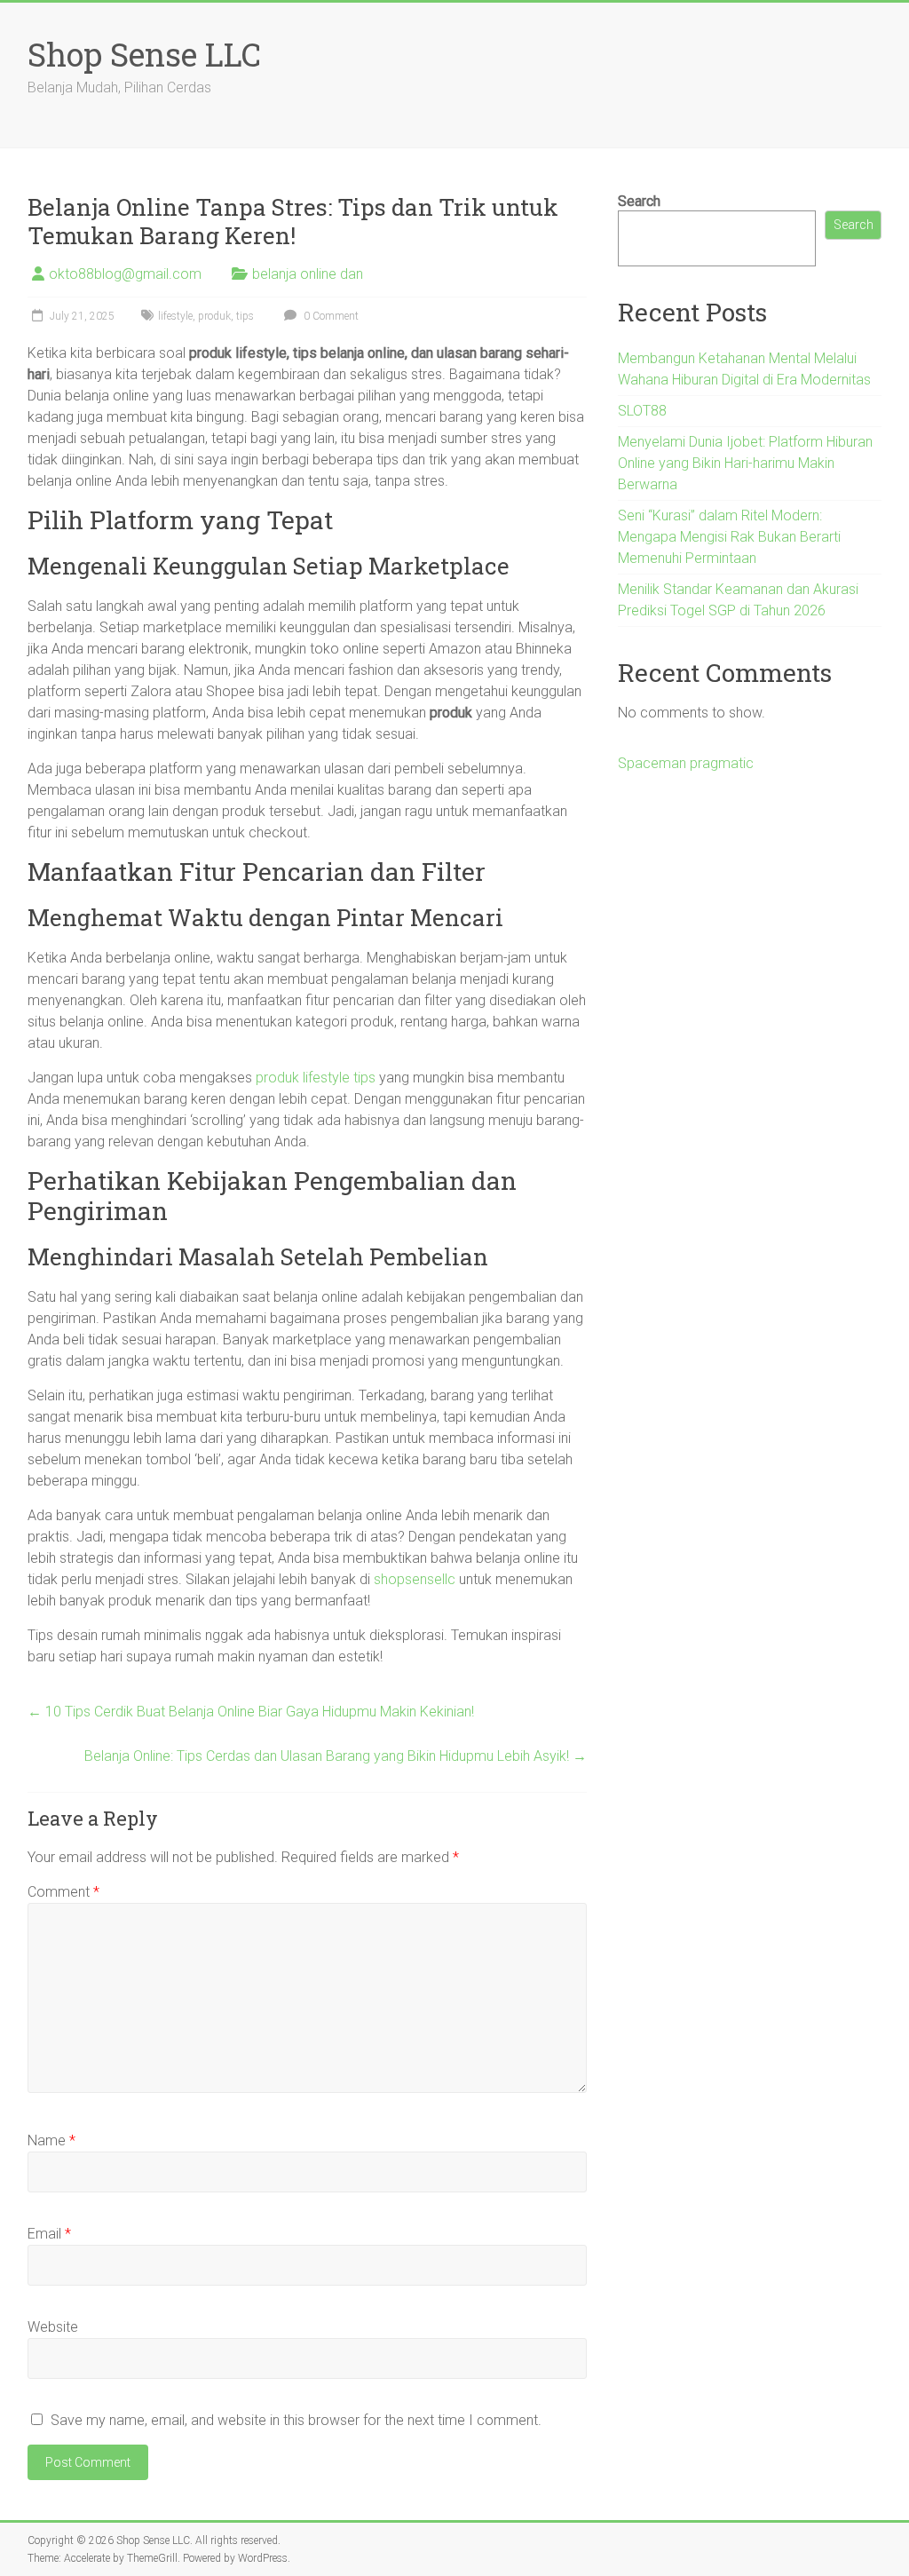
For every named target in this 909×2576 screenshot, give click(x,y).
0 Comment (330, 316)
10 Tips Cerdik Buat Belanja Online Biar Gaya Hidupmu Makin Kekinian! (251, 1712)
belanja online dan (308, 274)
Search (639, 201)
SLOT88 (642, 411)
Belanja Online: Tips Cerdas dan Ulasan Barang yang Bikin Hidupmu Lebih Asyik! (336, 1756)
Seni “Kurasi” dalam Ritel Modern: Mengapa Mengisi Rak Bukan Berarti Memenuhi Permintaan (729, 537)
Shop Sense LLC (144, 54)
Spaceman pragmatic (686, 763)
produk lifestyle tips (316, 1078)
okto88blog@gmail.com (125, 274)
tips (245, 316)
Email (49, 2234)
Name (51, 2140)
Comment (63, 1892)
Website (53, 2327)
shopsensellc (415, 1579)
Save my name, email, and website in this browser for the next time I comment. (296, 2420)
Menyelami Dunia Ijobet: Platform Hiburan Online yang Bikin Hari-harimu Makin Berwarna (745, 463)
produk (214, 316)
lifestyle (175, 316)
